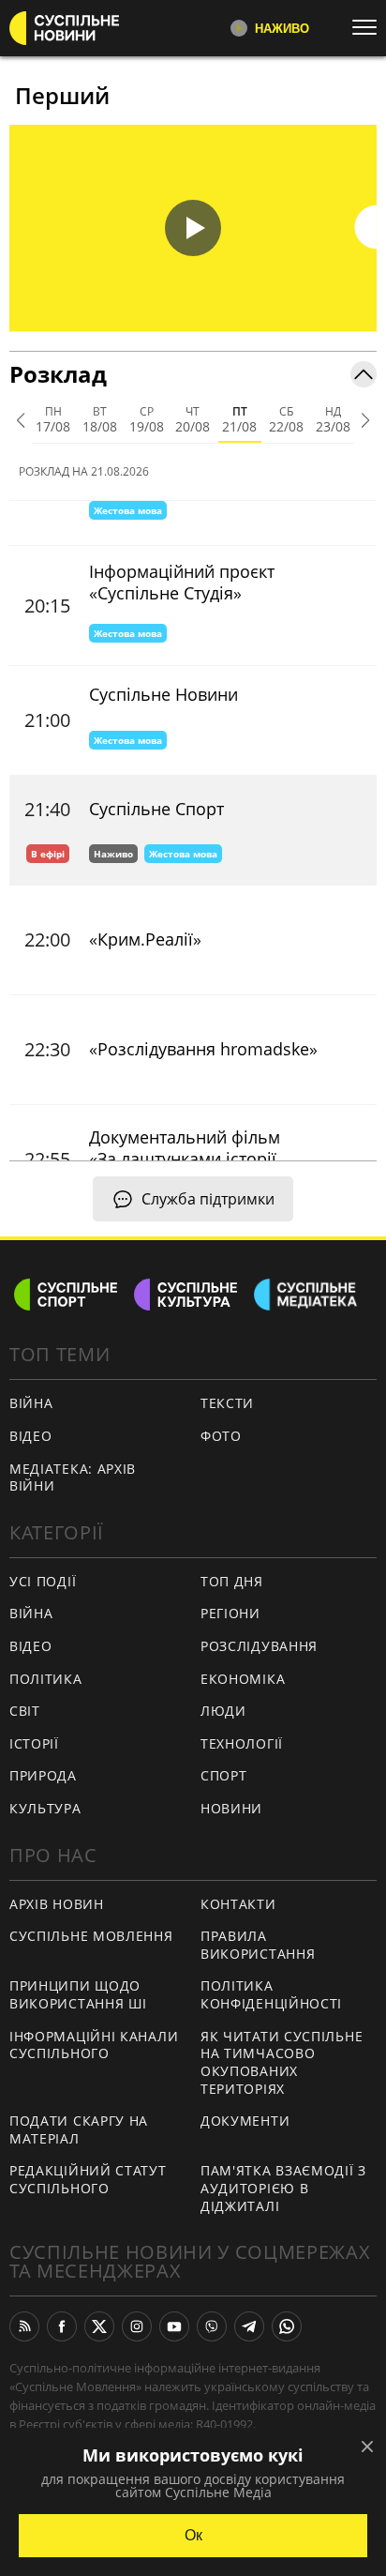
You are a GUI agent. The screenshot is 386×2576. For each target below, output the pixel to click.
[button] (193, 228)
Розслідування (259, 1646)
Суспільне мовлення (91, 1936)
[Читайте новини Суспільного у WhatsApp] (287, 2326)
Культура (45, 1808)
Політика (46, 1679)
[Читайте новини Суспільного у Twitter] (99, 2326)
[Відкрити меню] (369, 27)
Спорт (224, 1775)
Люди (223, 1711)
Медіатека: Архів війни (73, 1477)
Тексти (227, 1403)
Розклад (58, 374)
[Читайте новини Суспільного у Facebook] (62, 2326)
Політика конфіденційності (271, 1994)
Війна (31, 1403)
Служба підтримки (208, 1199)
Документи (245, 2121)
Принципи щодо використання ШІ (78, 1994)
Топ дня (232, 1581)
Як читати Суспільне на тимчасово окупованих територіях (282, 2062)
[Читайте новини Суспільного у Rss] (24, 2326)
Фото (221, 1436)
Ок (193, 2535)
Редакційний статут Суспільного (88, 2179)
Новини (231, 1808)
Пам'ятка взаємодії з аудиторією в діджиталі (283, 2188)
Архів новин (57, 1904)
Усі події (43, 1581)
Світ (25, 1711)
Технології (242, 1743)
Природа (43, 1775)
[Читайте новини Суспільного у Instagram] (137, 2326)
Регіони (230, 1613)
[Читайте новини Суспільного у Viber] (212, 2326)
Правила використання (258, 1945)
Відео (31, 1436)
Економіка (243, 1679)
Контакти (238, 1904)
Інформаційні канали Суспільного (94, 2045)
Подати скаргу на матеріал (79, 2129)
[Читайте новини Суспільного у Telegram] (249, 2326)
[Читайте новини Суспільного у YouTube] (174, 2326)
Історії (34, 1743)
